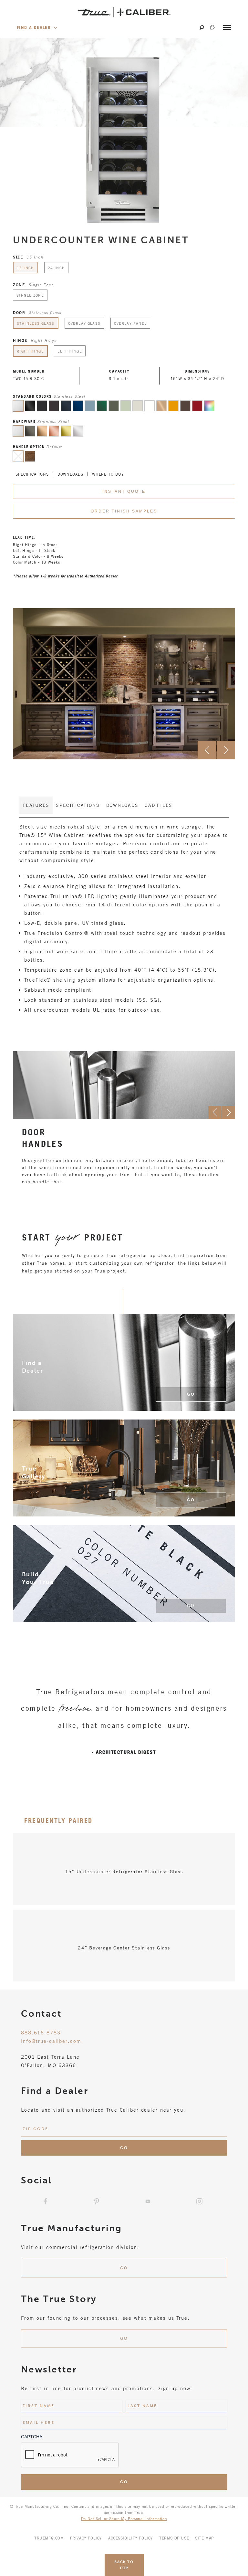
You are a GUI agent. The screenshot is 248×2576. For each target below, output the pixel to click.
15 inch (26, 268)
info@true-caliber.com (51, 2041)
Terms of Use (174, 2538)
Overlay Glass (84, 323)
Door (37, 312)
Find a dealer (35, 27)
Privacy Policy (86, 2538)
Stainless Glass (36, 323)
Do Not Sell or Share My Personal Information (124, 2518)
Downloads (70, 474)
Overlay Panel (130, 323)
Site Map (204, 2538)
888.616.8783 (41, 2032)
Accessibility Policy (131, 2538)
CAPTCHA (32, 2437)
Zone (33, 285)
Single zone (30, 295)
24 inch (57, 268)
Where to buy (108, 474)
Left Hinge (70, 351)
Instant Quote (124, 491)
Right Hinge (30, 351)
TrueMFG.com (49, 2538)
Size (28, 257)
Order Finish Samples (124, 511)
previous (207, 750)
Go (191, 1394)
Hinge (35, 340)
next (226, 750)
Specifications (32, 474)
